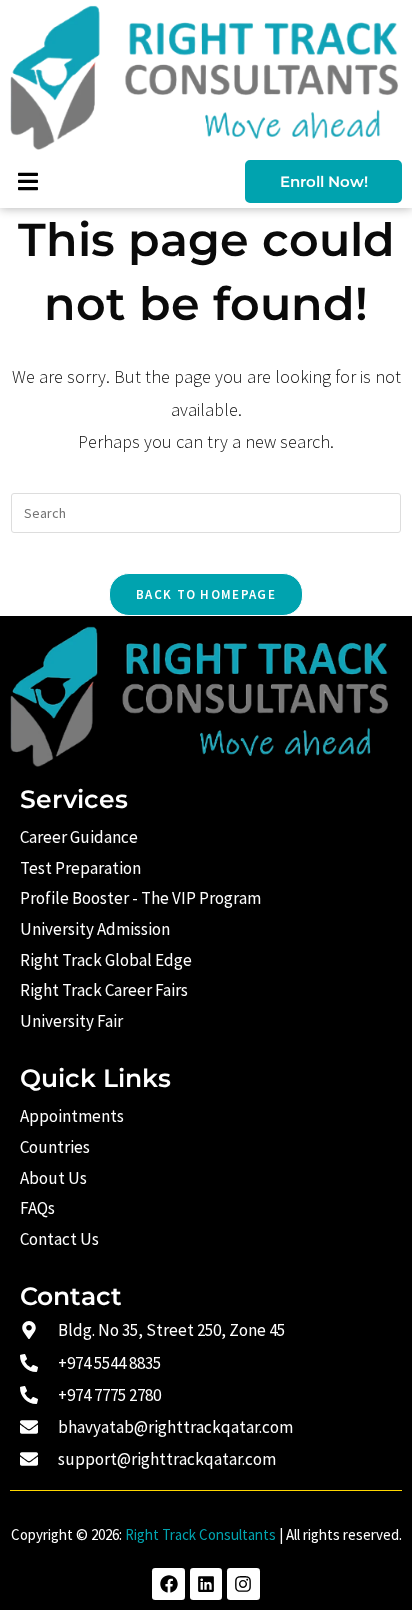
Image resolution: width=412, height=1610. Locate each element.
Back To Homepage (206, 594)
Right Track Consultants (200, 1534)
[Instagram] (243, 1584)
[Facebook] (168, 1584)
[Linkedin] (206, 1584)
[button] (27, 181)
